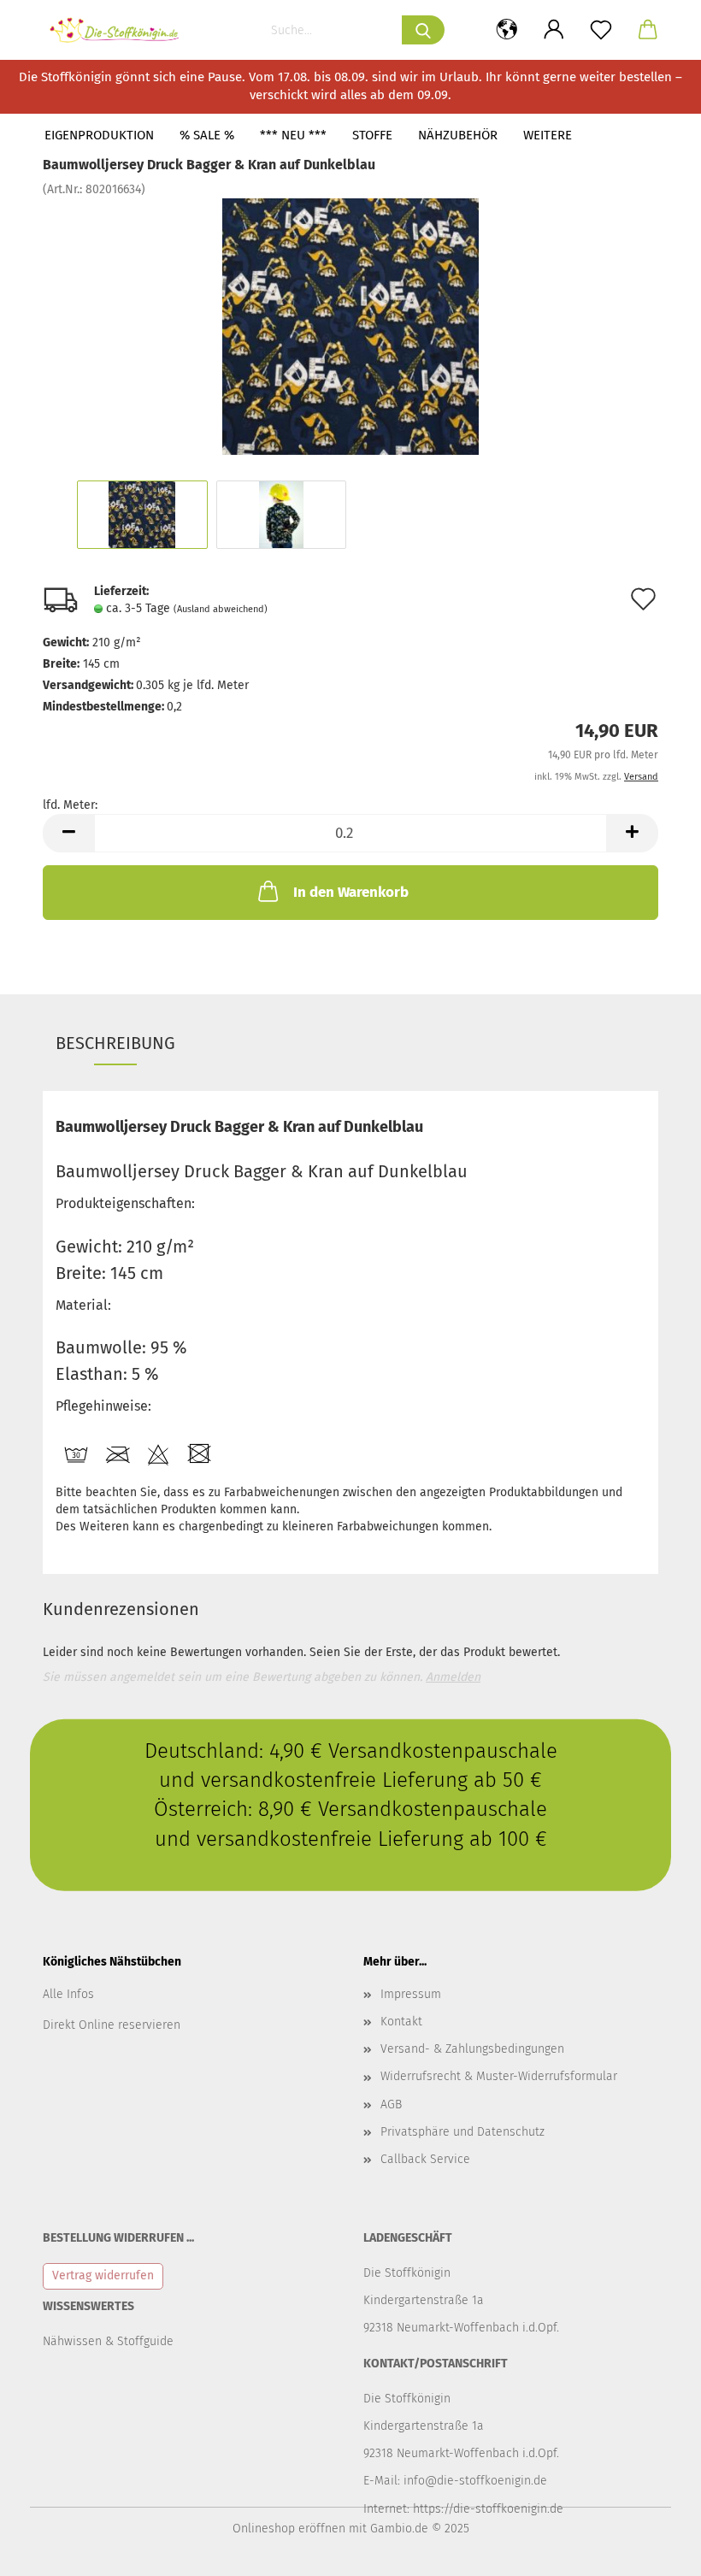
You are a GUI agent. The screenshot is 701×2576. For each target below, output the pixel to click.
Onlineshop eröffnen (289, 2529)
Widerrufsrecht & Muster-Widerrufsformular (499, 2076)
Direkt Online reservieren (112, 2025)
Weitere (548, 135)
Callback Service (425, 2159)
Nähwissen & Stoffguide (108, 2341)
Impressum (411, 1994)
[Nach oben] (654, 2550)
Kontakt (401, 2022)
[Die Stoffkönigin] (121, 30)
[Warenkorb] (648, 30)
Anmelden (453, 1677)
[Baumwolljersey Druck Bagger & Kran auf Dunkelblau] (350, 326)
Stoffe (372, 135)
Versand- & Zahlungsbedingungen (472, 2049)
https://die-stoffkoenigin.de (488, 2509)
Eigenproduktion (99, 135)
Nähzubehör (458, 135)
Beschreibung (115, 1043)
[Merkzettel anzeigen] (601, 30)
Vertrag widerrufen (103, 2275)
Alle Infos (68, 1994)
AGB (391, 2104)
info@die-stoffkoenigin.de (475, 2481)
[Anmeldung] (554, 30)
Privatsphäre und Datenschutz (462, 2132)
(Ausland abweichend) (221, 609)
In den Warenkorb (351, 892)
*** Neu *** (293, 135)
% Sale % (207, 135)
